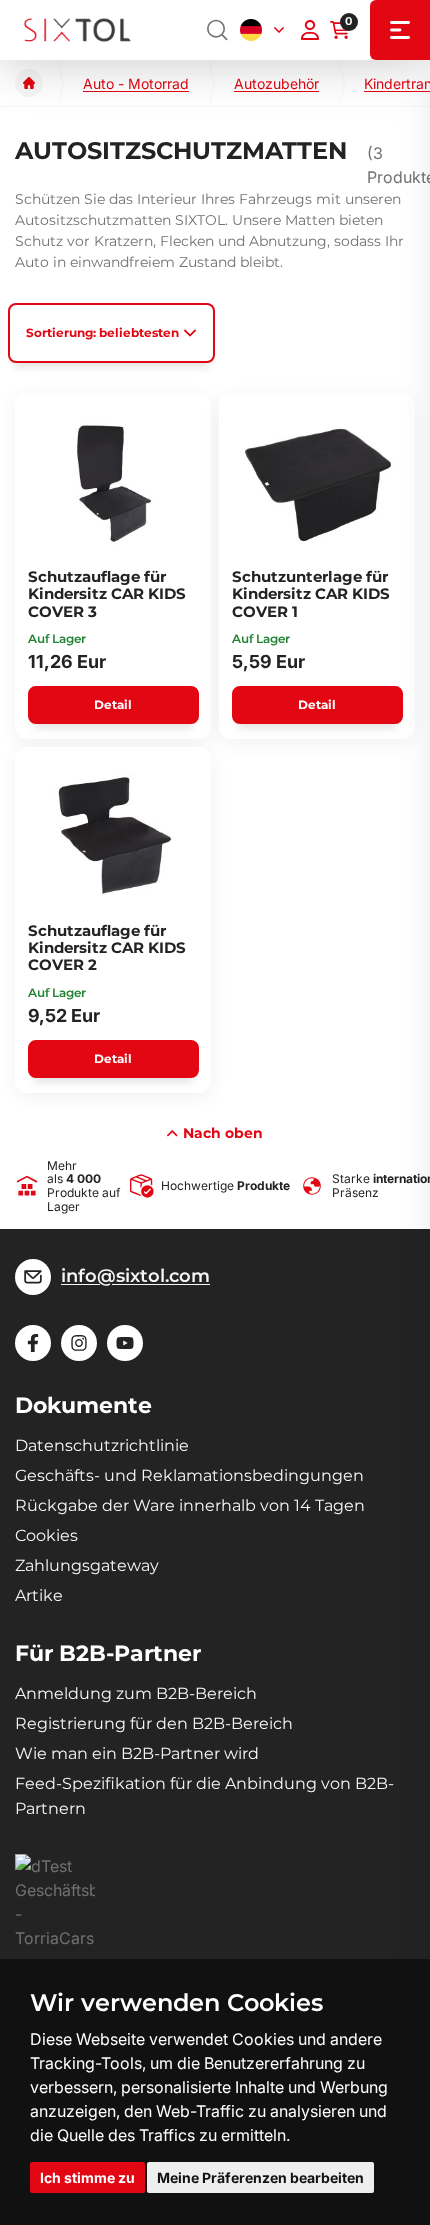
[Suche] (218, 30)
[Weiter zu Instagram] (79, 1343)
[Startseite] (29, 83)
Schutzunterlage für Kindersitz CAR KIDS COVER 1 (311, 594)
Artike (39, 1595)
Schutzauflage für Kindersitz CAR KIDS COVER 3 (107, 594)
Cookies (46, 1535)
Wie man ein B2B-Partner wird (137, 1753)
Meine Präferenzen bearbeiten (260, 2177)
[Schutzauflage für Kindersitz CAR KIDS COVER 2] (113, 837)
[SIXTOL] (77, 30)
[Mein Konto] (310, 30)
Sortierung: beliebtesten (102, 332)
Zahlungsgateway (87, 1565)
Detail (113, 704)
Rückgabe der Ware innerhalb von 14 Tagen (190, 1505)
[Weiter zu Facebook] (33, 1343)
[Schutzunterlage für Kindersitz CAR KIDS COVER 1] (317, 483)
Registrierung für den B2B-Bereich (154, 1723)
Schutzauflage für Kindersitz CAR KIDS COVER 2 (107, 948)
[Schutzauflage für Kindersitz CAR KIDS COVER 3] (113, 483)
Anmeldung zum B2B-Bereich (136, 1693)
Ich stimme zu (87, 2177)
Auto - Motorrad (136, 83)
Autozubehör (276, 83)
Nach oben (223, 1133)
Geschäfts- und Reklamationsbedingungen (189, 1475)
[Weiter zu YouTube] (125, 1343)
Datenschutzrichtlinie (102, 1445)
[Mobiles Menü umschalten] (400, 30)
